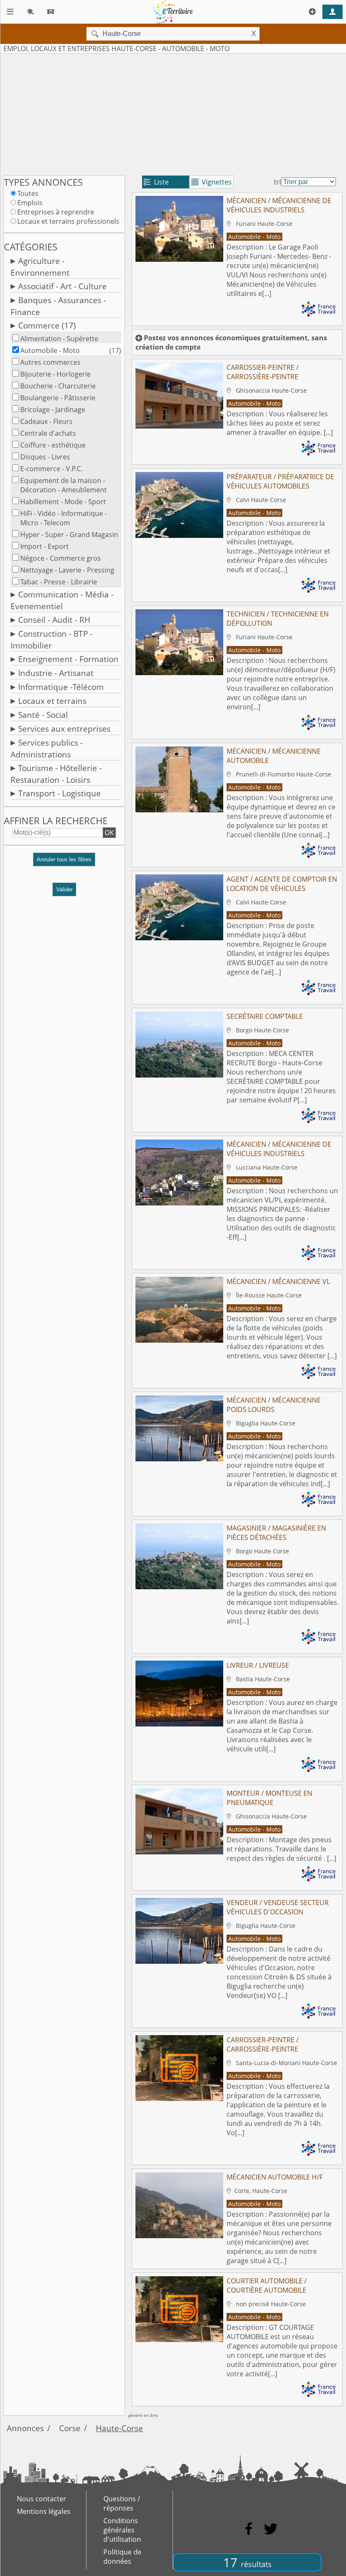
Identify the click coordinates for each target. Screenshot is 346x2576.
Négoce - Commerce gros (61, 558)
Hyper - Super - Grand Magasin (69, 535)
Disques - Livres (45, 457)
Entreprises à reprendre (56, 212)
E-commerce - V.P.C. (51, 469)
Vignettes (212, 182)
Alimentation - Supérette (59, 339)
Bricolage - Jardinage (53, 410)
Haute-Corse (119, 2428)
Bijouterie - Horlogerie (55, 374)
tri (277, 182)
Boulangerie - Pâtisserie (58, 398)
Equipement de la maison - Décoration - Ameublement (64, 485)
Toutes (28, 193)
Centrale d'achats (48, 433)
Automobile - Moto (50, 350)
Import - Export (45, 546)
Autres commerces (50, 362)
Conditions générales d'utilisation (122, 2530)
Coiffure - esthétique (53, 445)
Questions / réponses (122, 2503)
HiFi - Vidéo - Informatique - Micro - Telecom (64, 518)
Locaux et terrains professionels (68, 221)
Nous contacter (42, 2499)
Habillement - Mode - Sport (63, 502)
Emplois (30, 203)
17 (247, 2562)
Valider (64, 889)
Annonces (25, 2428)
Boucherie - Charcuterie (58, 386)
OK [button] (109, 833)
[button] (64, 863)
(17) (115, 350)
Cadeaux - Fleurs (46, 421)
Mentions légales (44, 2511)
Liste (156, 182)
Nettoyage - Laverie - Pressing (67, 570)
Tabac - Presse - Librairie (59, 582)
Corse (70, 2428)
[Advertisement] (173, 113)
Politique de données (122, 2557)
